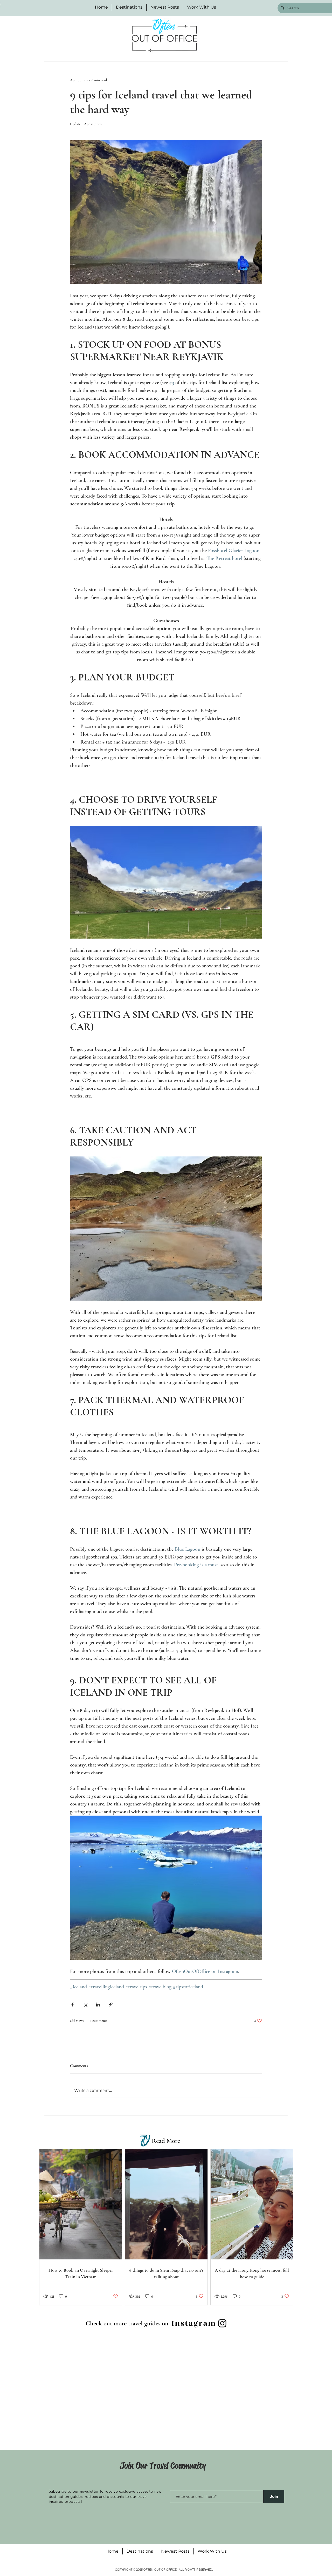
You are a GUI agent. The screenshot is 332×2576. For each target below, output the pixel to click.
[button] (129, 7)
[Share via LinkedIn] (98, 2005)
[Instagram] (222, 2323)
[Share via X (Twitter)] (85, 2005)
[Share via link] (111, 2005)
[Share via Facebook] (72, 2005)
